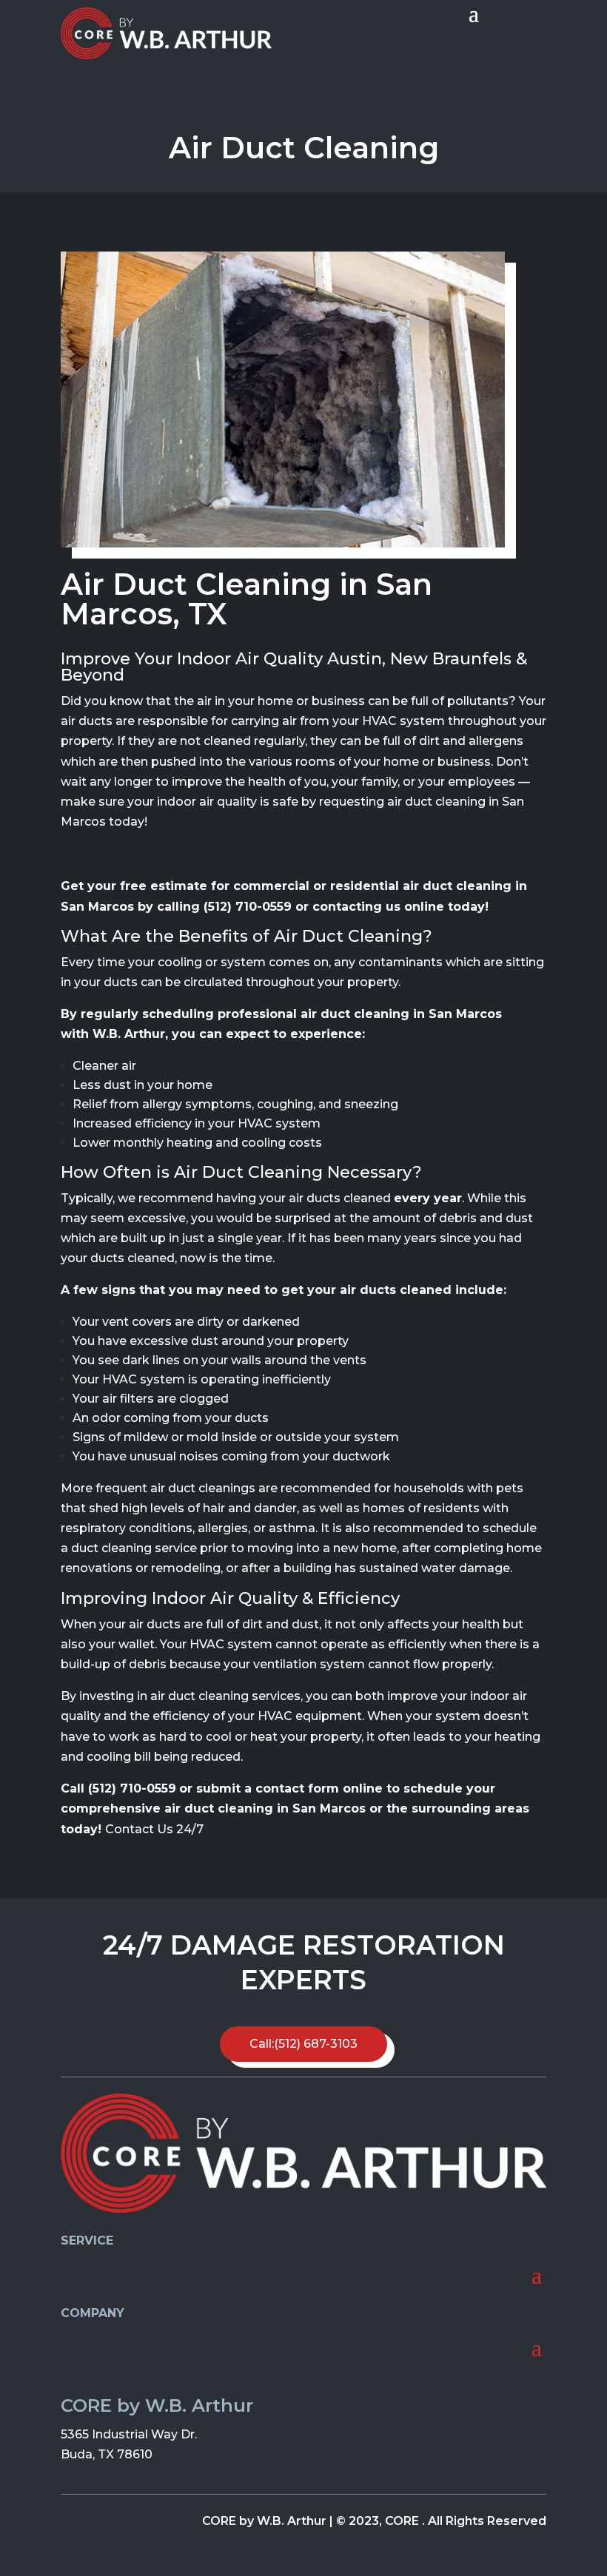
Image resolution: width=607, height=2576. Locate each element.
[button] (576, 21)
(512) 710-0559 (248, 907)
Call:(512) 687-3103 (303, 2044)
